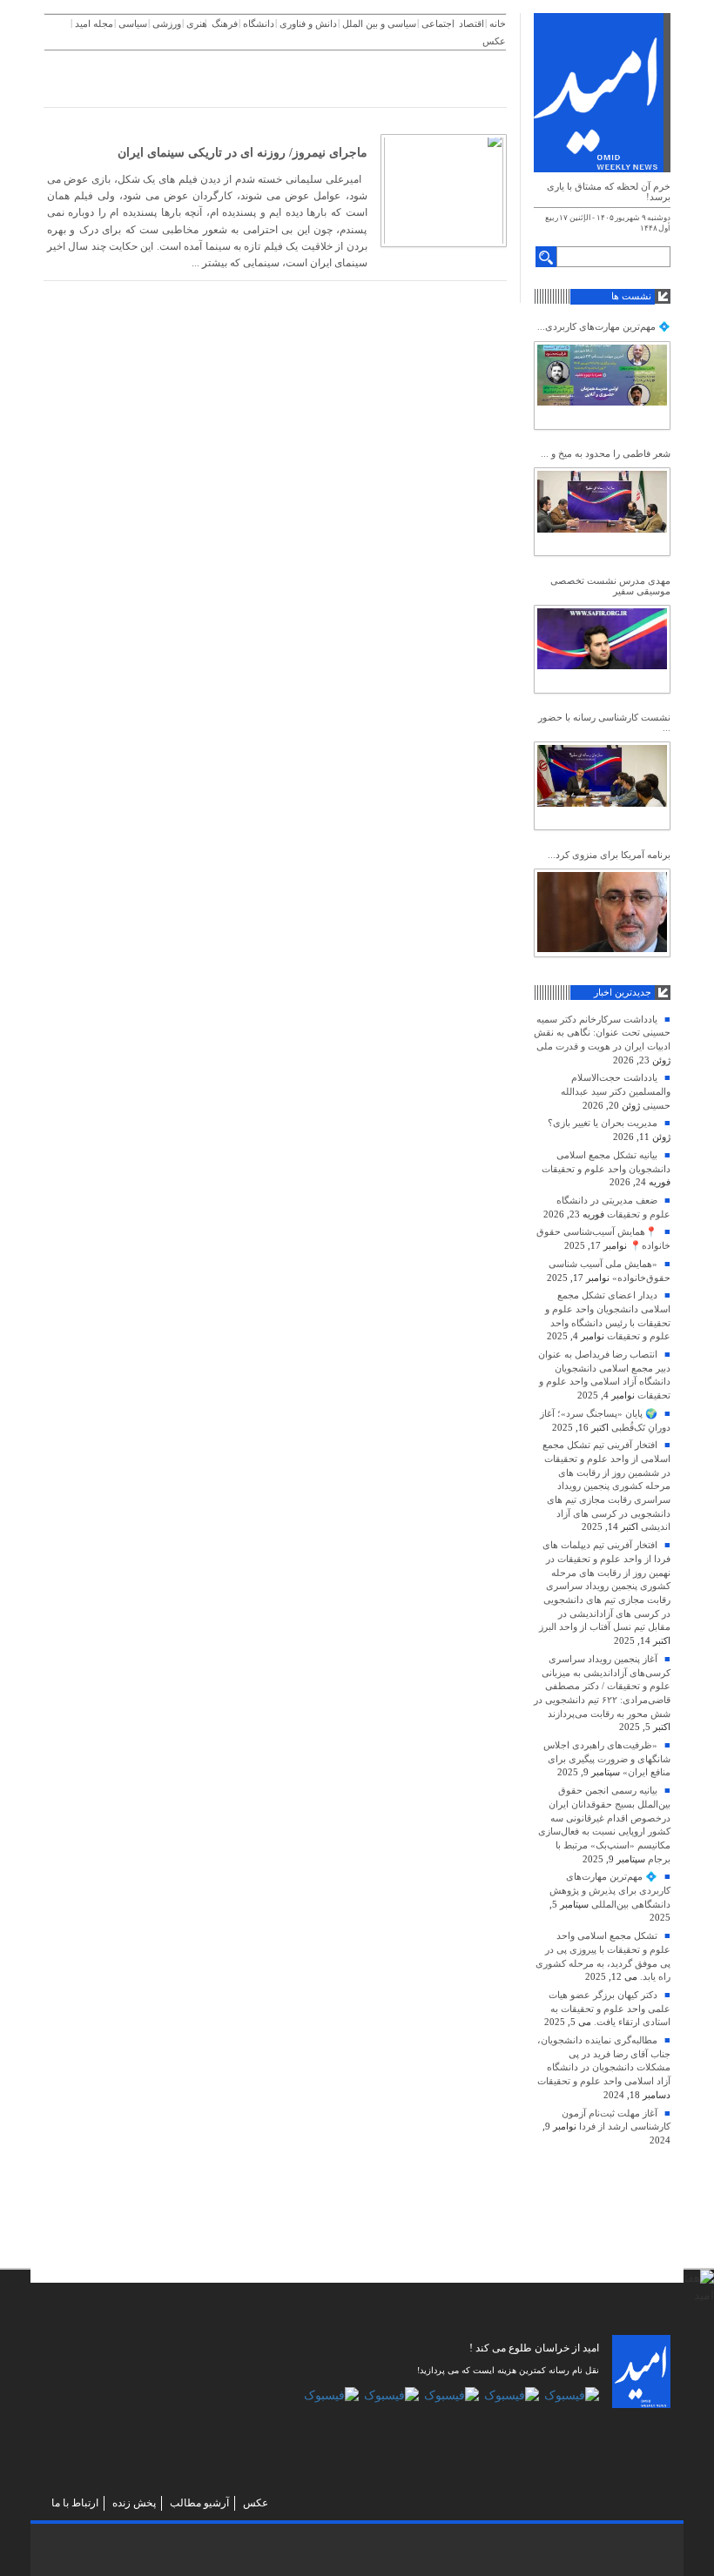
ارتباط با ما (75, 2503)
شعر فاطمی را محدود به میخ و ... (606, 453)
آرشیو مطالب (199, 2503)
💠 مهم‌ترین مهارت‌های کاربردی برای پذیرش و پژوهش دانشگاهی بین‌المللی (610, 1890)
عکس (256, 2503)
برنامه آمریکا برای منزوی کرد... (609, 855)
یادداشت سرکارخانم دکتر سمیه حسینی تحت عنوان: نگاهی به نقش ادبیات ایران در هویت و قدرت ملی (602, 1033)
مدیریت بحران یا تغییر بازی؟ (603, 1123)
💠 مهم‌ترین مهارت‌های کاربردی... (604, 326)
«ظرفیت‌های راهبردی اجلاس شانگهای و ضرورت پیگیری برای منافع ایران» (607, 1758)
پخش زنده (134, 2503)
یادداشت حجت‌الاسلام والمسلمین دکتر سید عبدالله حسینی (616, 1091)
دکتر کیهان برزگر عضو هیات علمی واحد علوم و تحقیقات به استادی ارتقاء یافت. (610, 2008)
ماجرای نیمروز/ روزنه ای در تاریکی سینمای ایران (242, 153)
